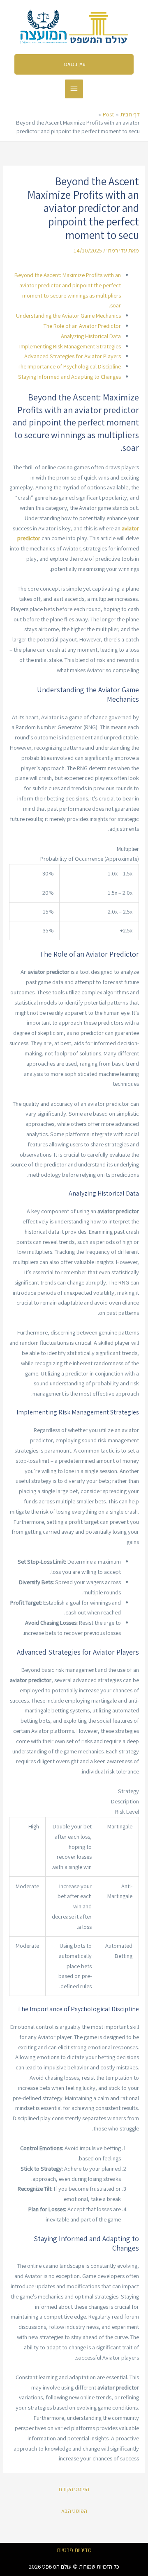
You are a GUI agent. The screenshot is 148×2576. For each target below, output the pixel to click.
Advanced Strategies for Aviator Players (73, 356)
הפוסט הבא (74, 2511)
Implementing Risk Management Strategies (70, 346)
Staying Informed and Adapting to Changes (69, 376)
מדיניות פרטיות (74, 2550)
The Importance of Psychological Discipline (69, 366)
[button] (74, 64)
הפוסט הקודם (74, 2489)
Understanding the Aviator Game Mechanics (68, 315)
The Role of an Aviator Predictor (82, 326)
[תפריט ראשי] (74, 89)
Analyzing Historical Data (91, 336)
